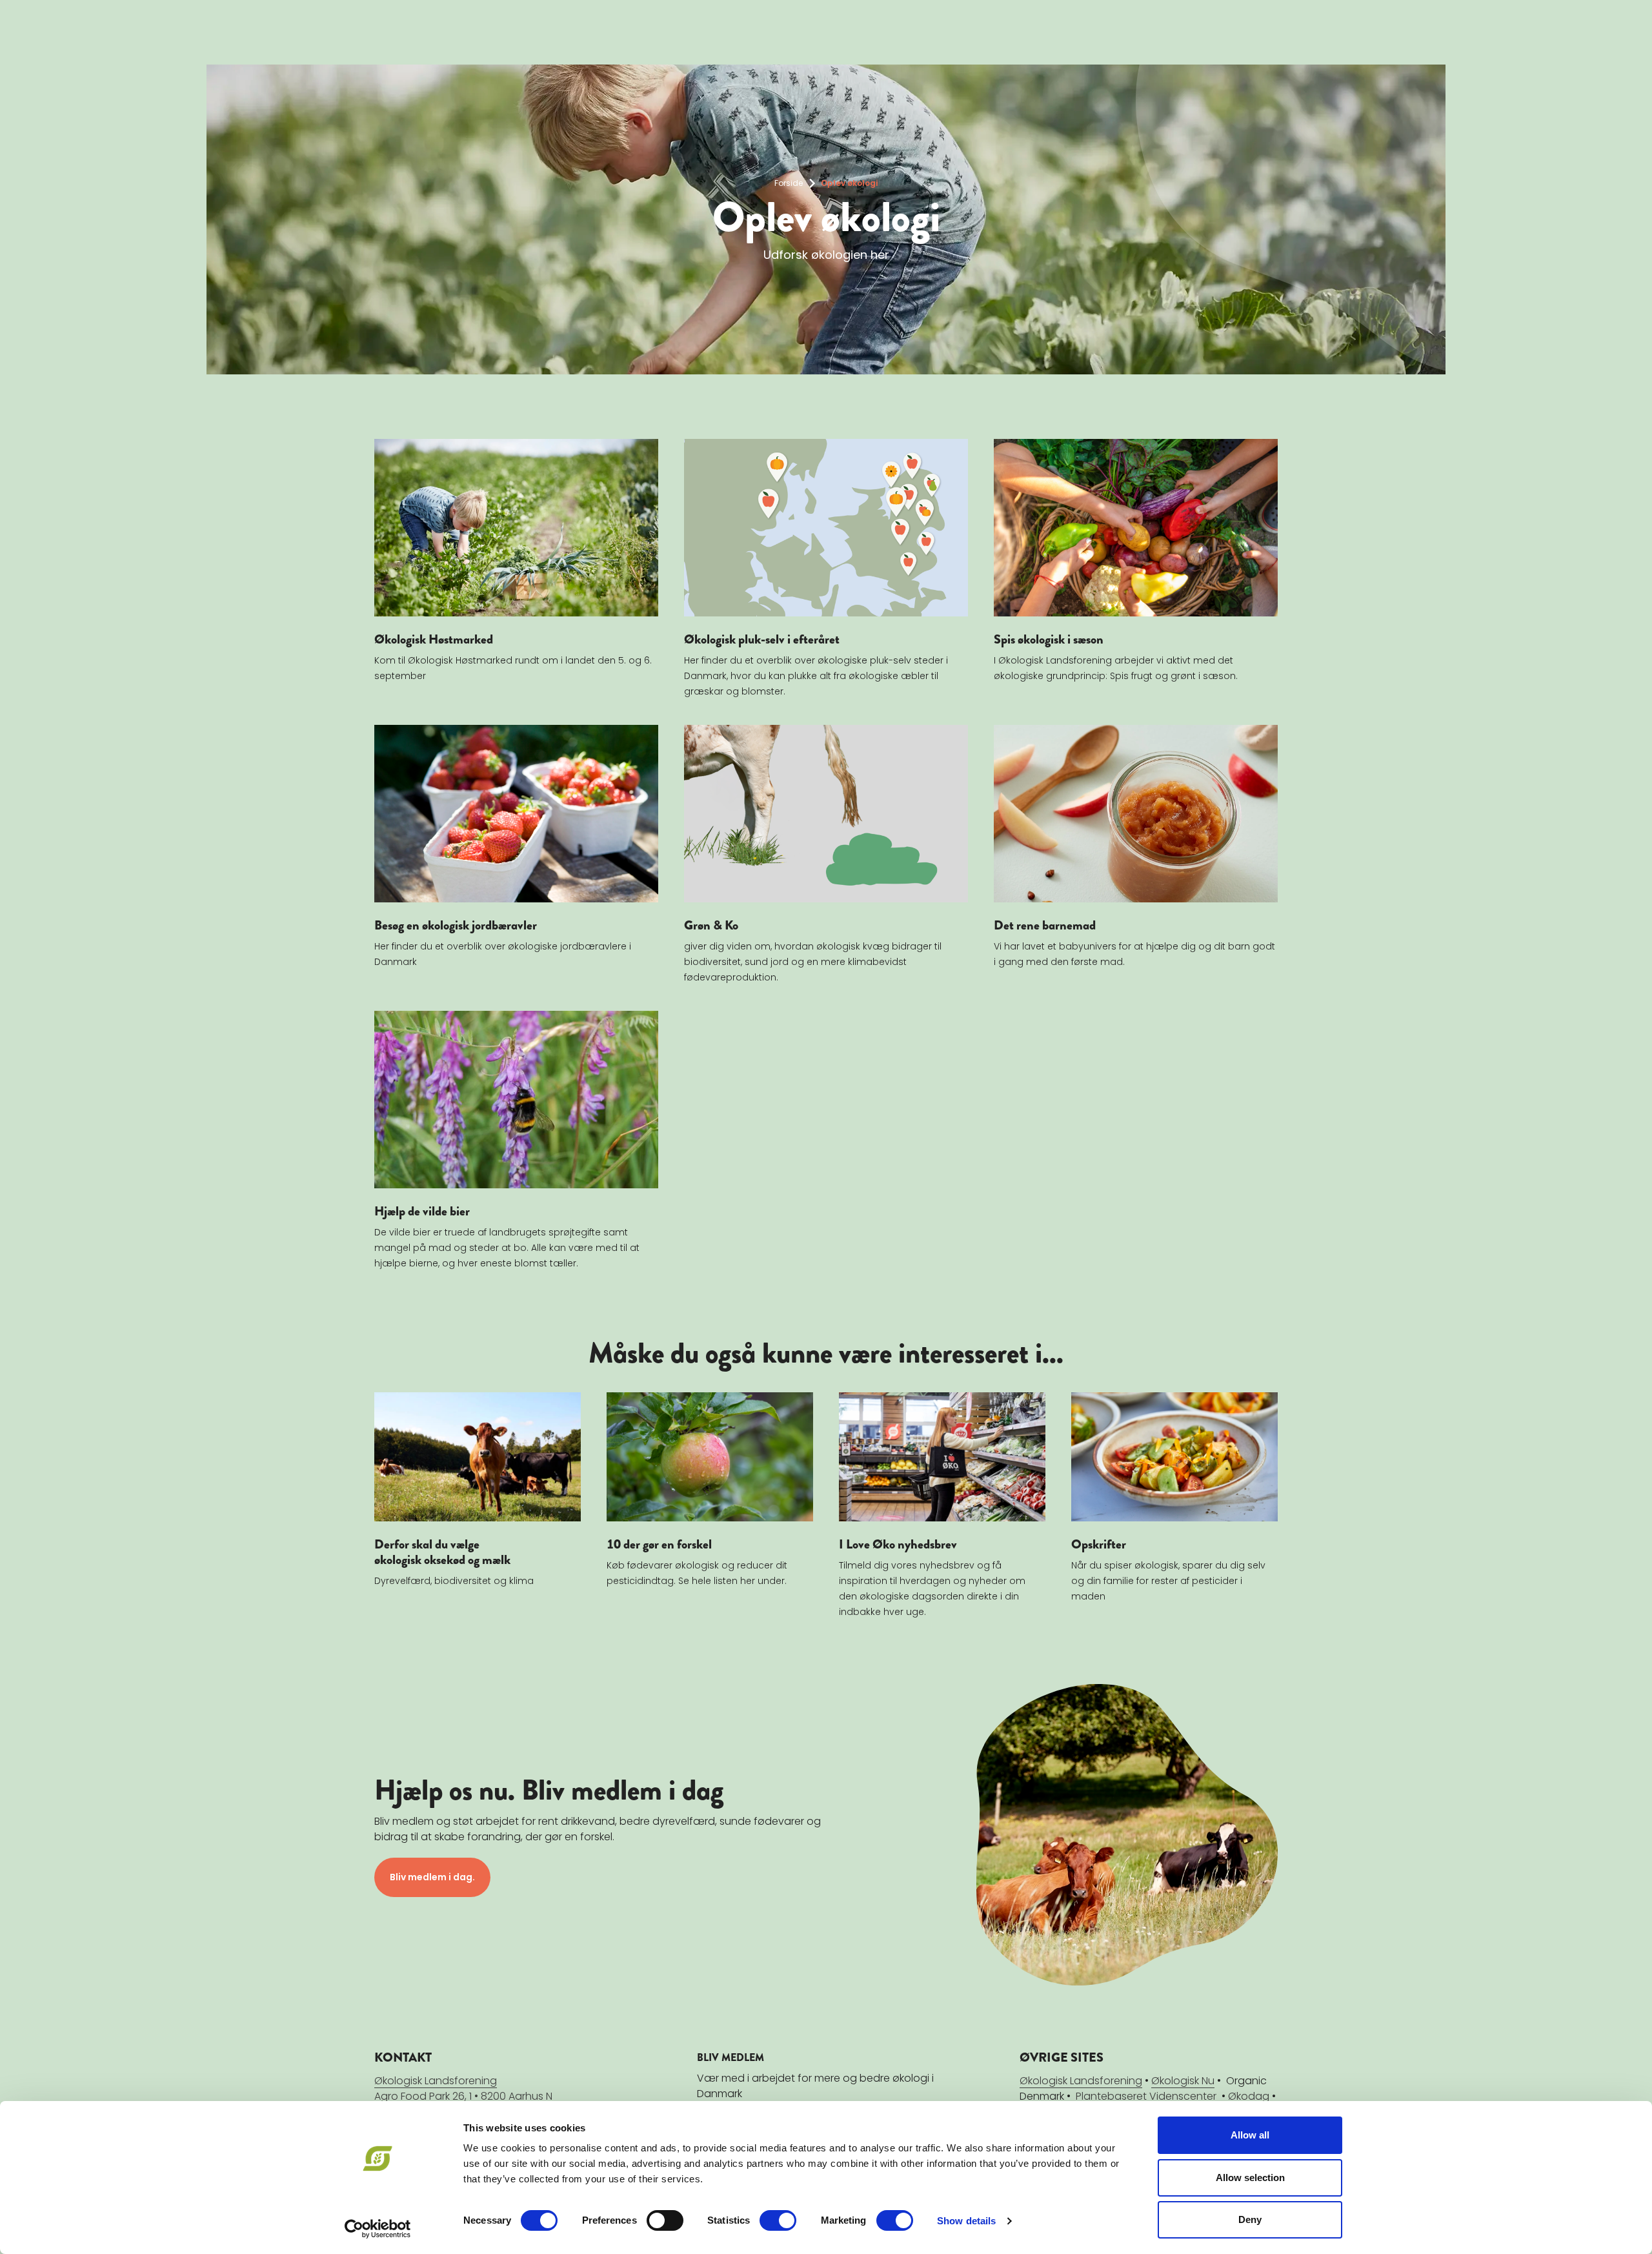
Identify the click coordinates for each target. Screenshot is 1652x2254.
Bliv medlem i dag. (432, 1877)
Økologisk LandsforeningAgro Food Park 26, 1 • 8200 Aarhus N (463, 2088)
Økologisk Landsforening (1081, 2081)
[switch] (665, 2220)
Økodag (1249, 2096)
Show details (966, 2221)
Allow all (1250, 2135)
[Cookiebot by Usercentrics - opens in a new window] (378, 2229)
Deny (1250, 2219)
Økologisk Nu (1183, 2081)
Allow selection (1250, 2178)
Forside (789, 183)
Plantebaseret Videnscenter (1146, 2096)
